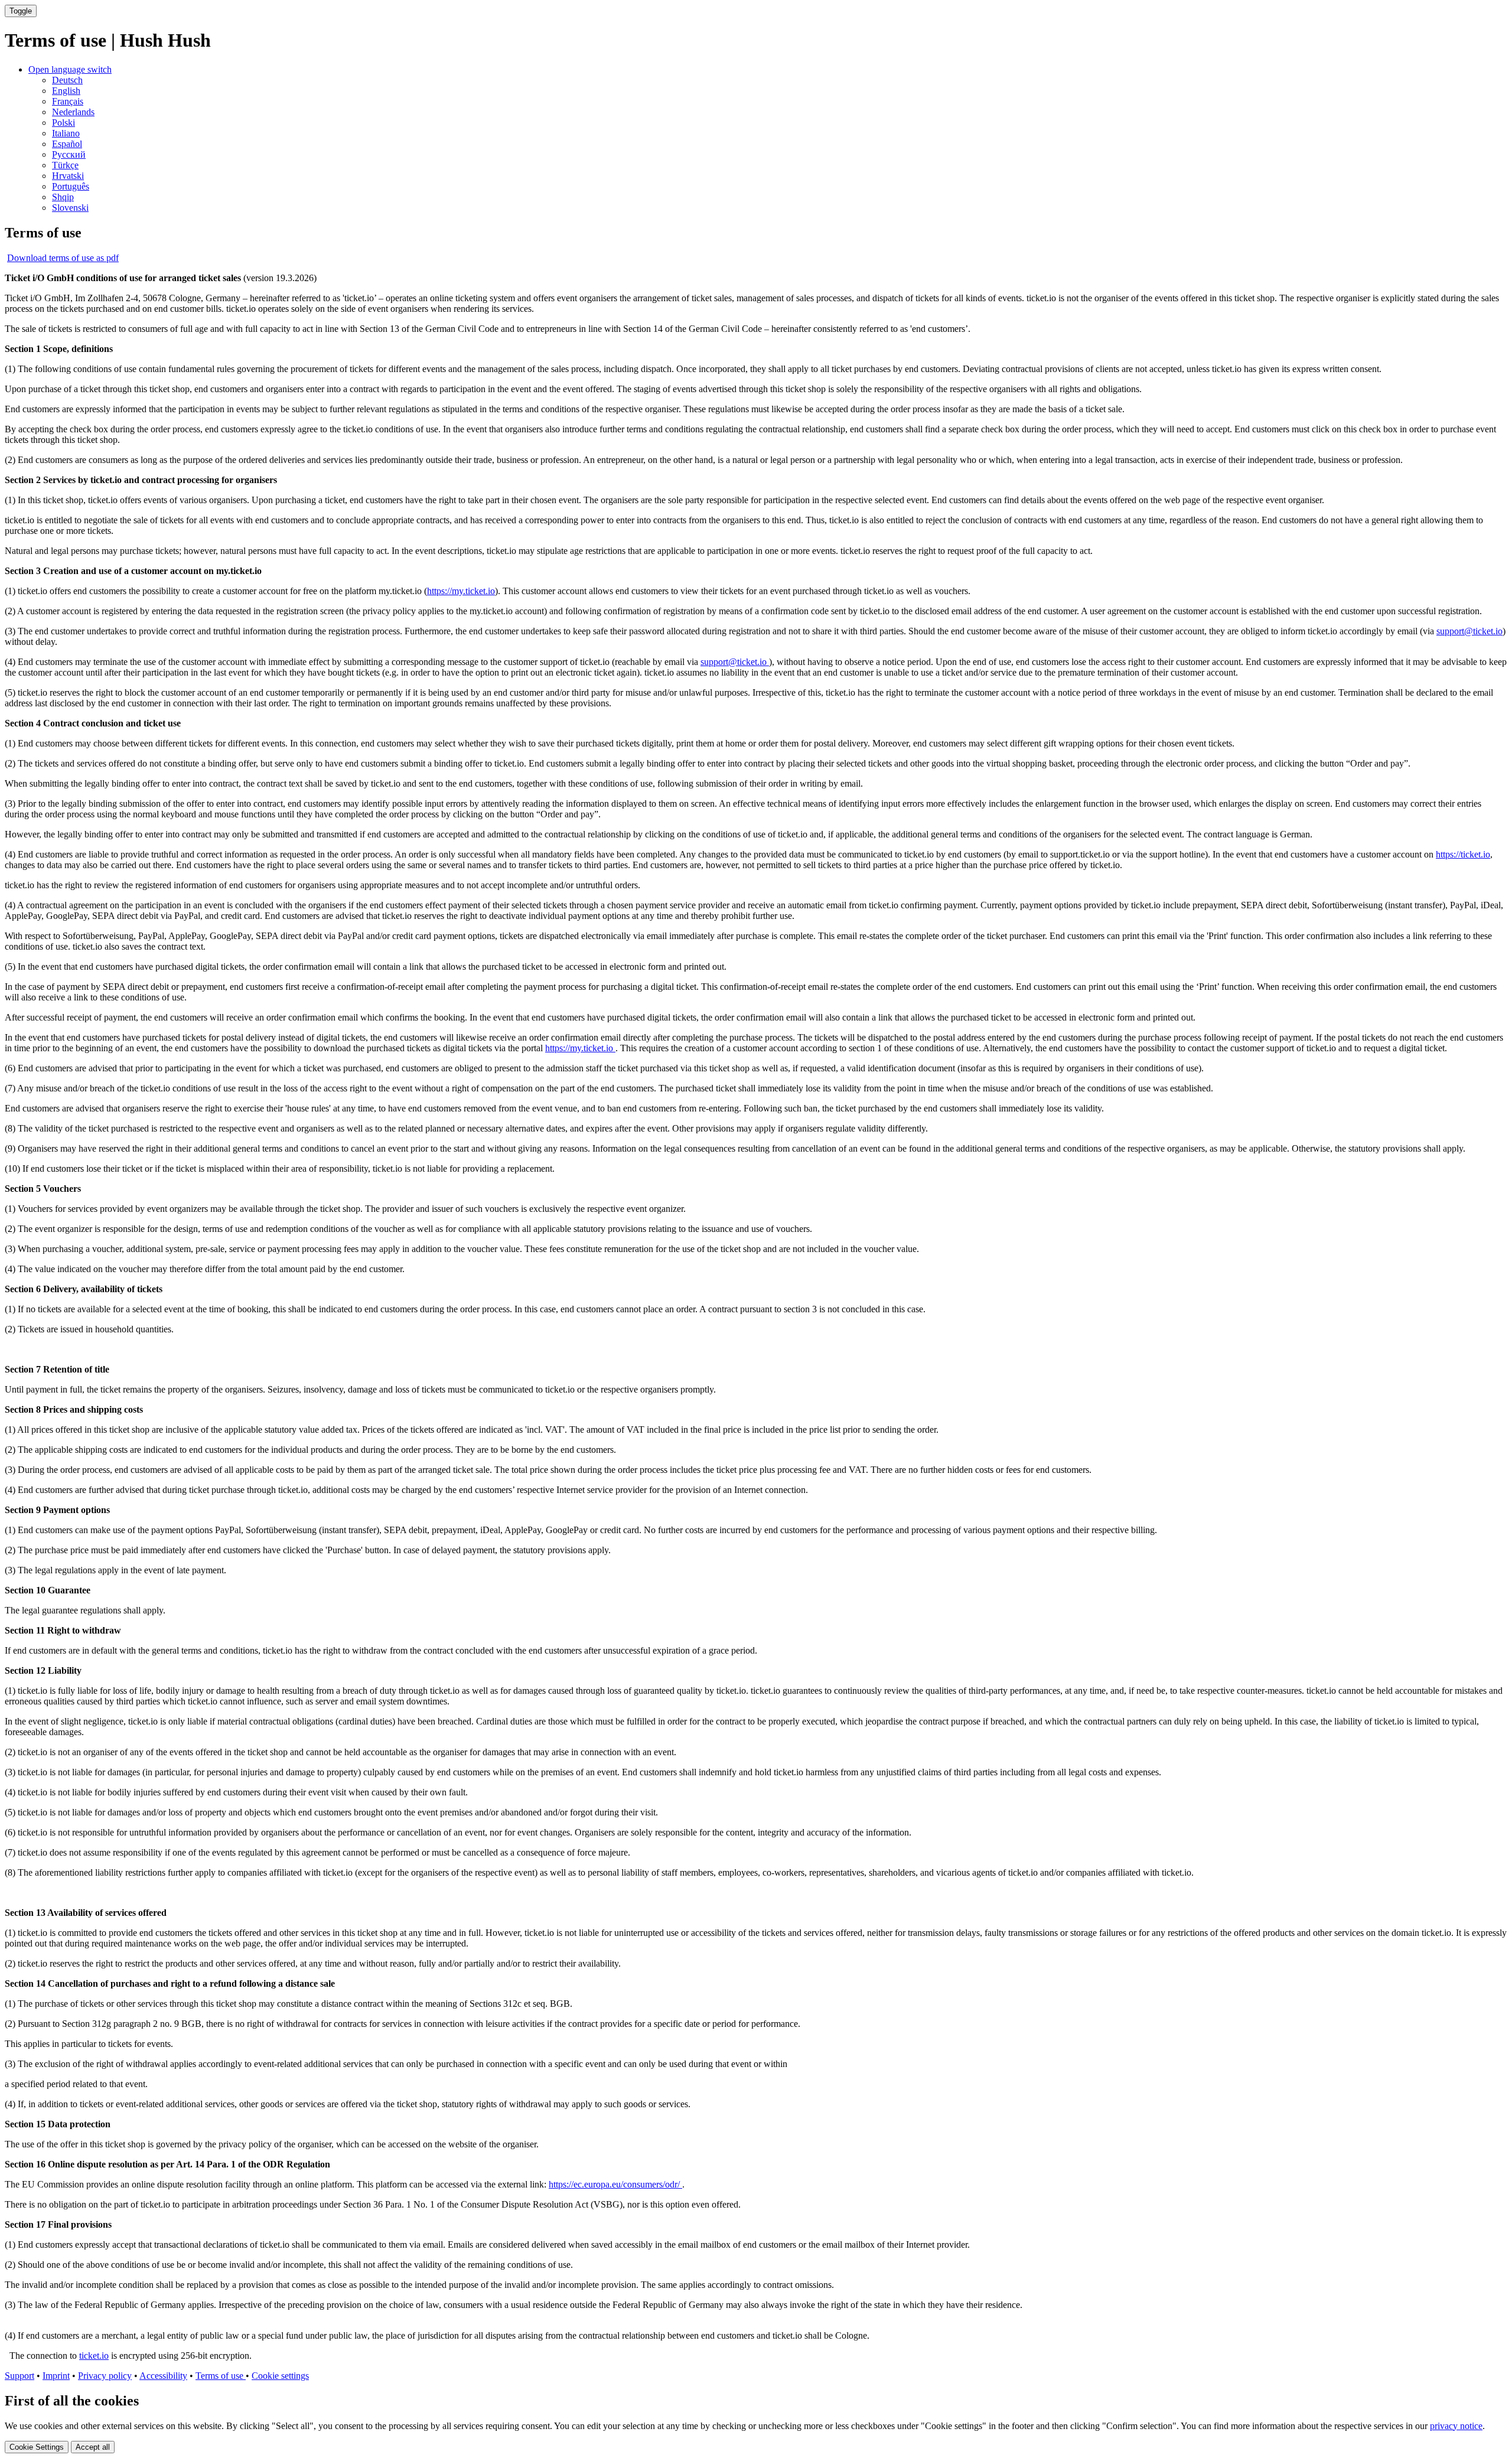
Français (68, 101)
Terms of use (221, 2376)
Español (67, 144)
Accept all (93, 2447)
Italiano (66, 133)
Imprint (56, 2376)
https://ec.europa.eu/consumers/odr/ (615, 2184)
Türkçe (65, 165)
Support (19, 2376)
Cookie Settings (37, 2447)
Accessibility (163, 2376)
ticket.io (94, 2356)
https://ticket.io (1463, 854)
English (66, 91)
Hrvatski (68, 176)
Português (71, 186)
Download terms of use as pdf (63, 258)
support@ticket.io (1469, 631)
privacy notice (1456, 2426)
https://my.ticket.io (461, 591)
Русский (69, 154)
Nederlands (73, 112)
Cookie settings (280, 2376)
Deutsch (67, 80)
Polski (63, 123)
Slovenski (70, 208)
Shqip (63, 197)
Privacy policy (105, 2376)
